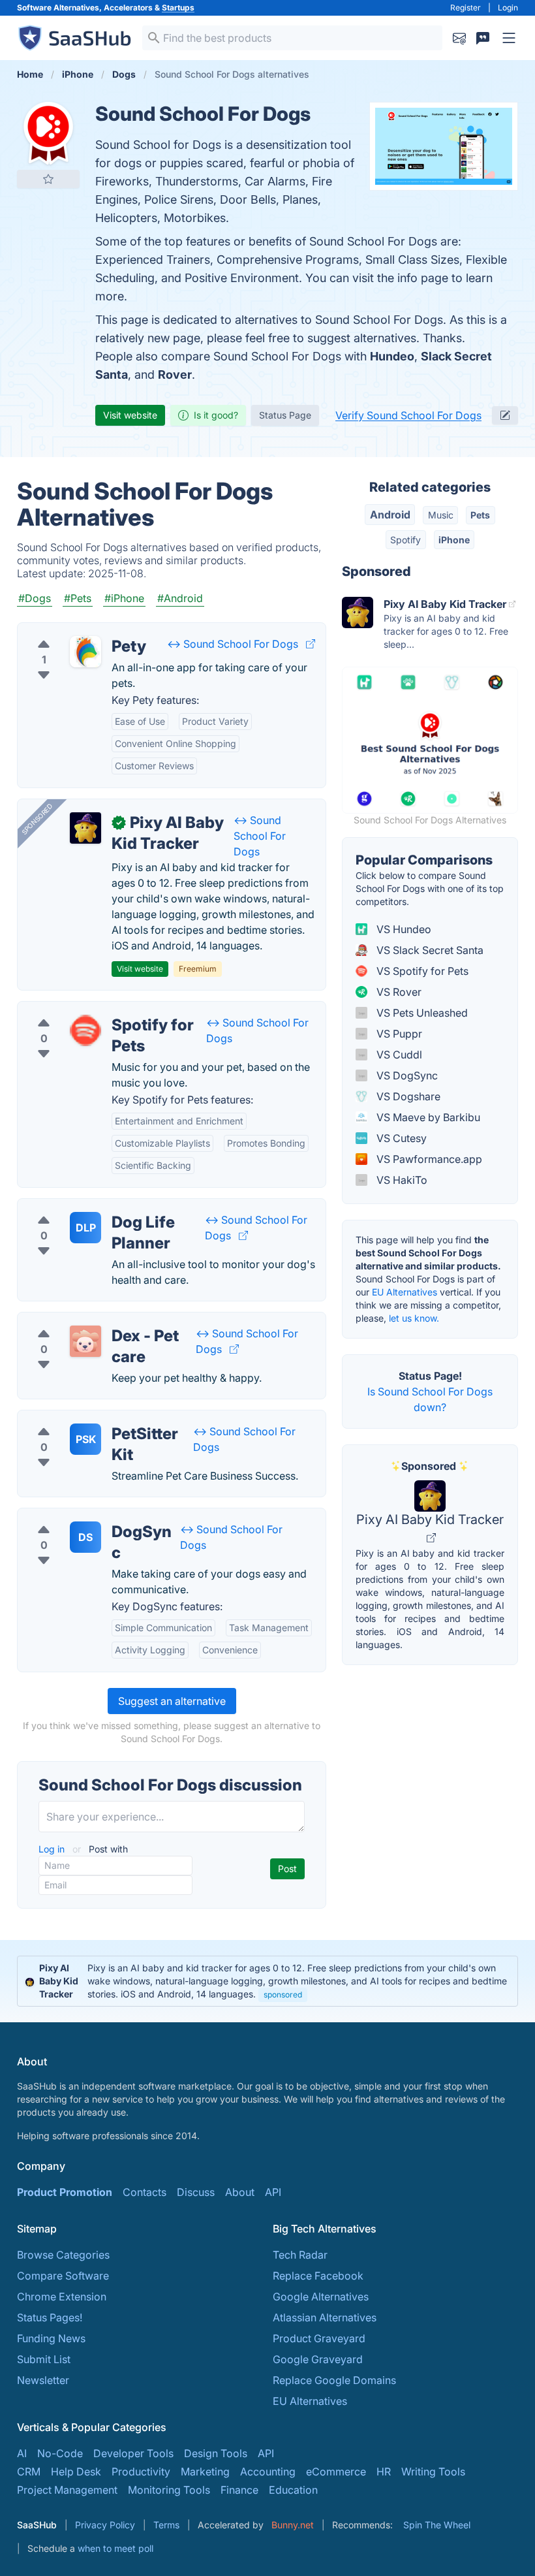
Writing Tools (433, 2472)
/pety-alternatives (71, 631)
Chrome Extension (62, 2297)
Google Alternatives (321, 2297)
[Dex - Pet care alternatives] (85, 1341)
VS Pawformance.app (428, 1159)
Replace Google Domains (334, 2380)
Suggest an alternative (172, 1701)
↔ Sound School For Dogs (233, 644)
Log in (53, 1849)
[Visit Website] (311, 644)
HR (384, 2472)
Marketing (205, 2472)
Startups (178, 8)
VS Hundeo (403, 929)
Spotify (405, 540)
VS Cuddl (398, 1055)
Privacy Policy (105, 2525)
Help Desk (76, 2472)
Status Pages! (50, 2317)
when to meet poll (115, 2548)
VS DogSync (406, 1075)
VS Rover (398, 992)
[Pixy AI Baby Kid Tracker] (85, 828)
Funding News (51, 2338)
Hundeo (392, 356)
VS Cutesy (400, 1138)
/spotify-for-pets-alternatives (99, 1010)
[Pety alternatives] (85, 652)
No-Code (60, 2453)
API (273, 2192)
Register (466, 8)
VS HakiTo (401, 1180)
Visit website (130, 415)
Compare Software (63, 2276)
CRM (29, 2472)
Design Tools (216, 2453)
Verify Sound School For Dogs (408, 415)
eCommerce (336, 2472)
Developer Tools (133, 2453)
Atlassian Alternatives (325, 2317)
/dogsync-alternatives (82, 1516)
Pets (480, 515)
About (240, 2192)
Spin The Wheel (437, 2525)
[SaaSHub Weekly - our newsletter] (459, 38)
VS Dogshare (407, 1096)
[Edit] (505, 415)
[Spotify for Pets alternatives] (85, 1030)
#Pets (78, 598)
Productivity (141, 2472)
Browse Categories (63, 2255)
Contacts (145, 2192)
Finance (239, 2490)
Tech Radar (300, 2255)
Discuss (196, 2192)
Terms (166, 2525)
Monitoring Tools (169, 2490)
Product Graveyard (319, 2338)
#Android (180, 598)
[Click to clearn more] (267, 1981)
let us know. (414, 1318)
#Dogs (35, 598)
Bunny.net (293, 2525)
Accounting (268, 2472)
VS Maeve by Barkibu (427, 1117)
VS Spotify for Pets (421, 971)
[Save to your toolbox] (48, 179)
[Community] (483, 38)
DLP (86, 1228)
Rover (175, 374)
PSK (86, 1439)
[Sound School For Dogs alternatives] (48, 133)
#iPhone (124, 598)
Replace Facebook (318, 2276)
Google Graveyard (318, 2359)
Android (390, 515)
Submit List (44, 2359)
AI (22, 2453)
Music (441, 515)
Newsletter (43, 2380)
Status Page (285, 415)
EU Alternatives (405, 1292)
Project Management (67, 2490)
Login (508, 8)
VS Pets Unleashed (421, 1013)
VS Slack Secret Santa (429, 950)
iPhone (454, 540)
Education (293, 2490)
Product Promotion (65, 2192)
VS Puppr (398, 1034)
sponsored (283, 1995)
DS (85, 1537)
